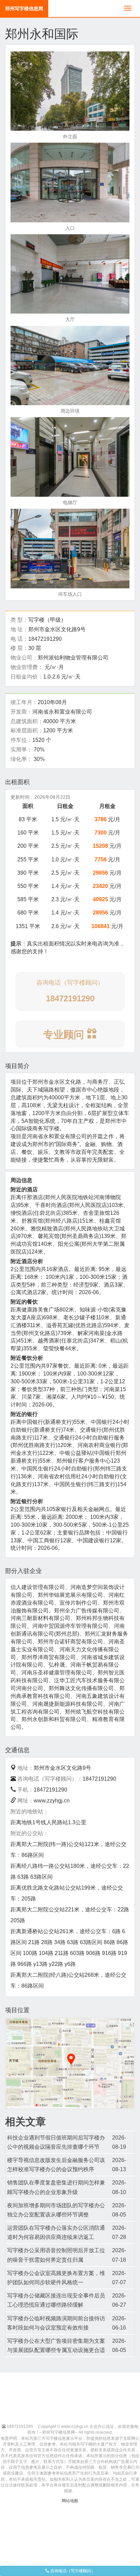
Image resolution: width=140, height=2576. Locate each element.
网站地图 (70, 2501)
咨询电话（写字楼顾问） (72, 2571)
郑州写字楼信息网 (24, 9)
